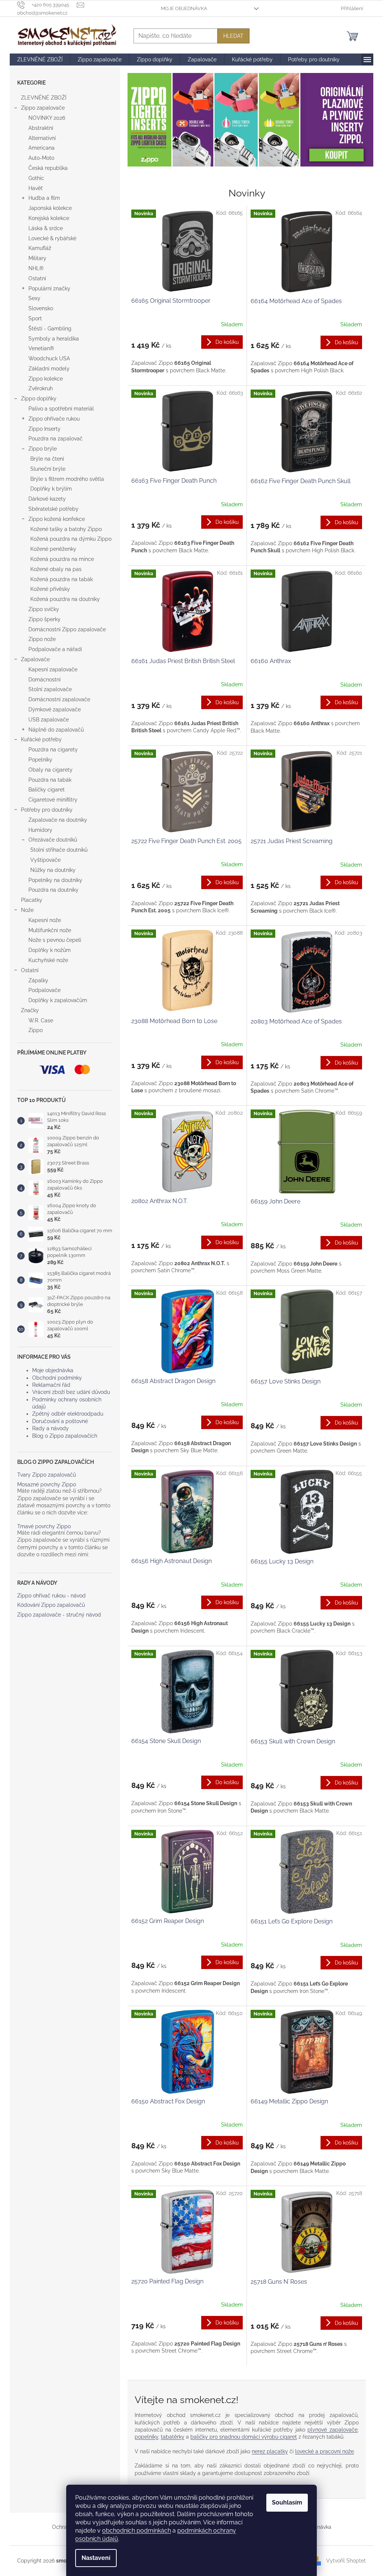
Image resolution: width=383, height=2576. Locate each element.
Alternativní (42, 138)
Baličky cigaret (47, 790)
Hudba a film (44, 198)
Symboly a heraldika (54, 339)
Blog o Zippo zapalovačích (65, 1436)
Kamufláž (40, 248)
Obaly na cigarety (50, 770)
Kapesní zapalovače (53, 669)
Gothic (36, 178)
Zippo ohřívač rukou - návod (51, 1596)
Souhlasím (287, 2502)
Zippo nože (42, 639)
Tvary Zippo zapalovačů (47, 1475)
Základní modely (49, 369)
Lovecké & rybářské (52, 238)
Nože (27, 910)
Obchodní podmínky (57, 1378)
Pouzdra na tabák (50, 780)
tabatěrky (173, 2437)
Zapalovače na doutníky (58, 820)
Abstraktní (41, 128)
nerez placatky (270, 2451)
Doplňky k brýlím (51, 489)
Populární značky (49, 289)
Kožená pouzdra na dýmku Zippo (71, 539)
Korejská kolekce (49, 218)
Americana (42, 148)
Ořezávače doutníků (53, 840)
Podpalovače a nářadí (55, 649)
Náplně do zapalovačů (56, 730)
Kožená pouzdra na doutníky (65, 599)
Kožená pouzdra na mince (62, 559)
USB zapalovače (49, 720)
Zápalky (38, 980)
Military (37, 258)
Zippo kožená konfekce (57, 519)
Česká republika (48, 168)
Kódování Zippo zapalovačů (51, 1605)
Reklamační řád (51, 1385)
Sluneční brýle (48, 469)
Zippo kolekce (46, 379)
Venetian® (41, 348)
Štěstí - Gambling (50, 329)
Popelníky (40, 760)
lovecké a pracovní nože (324, 2451)
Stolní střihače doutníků (59, 850)
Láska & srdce (46, 228)
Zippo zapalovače (43, 108)
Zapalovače (35, 659)
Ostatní (37, 278)
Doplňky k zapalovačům (58, 1000)
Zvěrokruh (41, 388)
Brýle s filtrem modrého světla (67, 479)
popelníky (146, 2437)
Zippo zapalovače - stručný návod (59, 1615)
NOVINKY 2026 (47, 118)
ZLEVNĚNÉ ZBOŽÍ (44, 98)
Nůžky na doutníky (53, 870)
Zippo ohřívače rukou (54, 419)
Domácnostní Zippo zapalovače (67, 629)
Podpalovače (45, 990)
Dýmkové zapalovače (55, 709)
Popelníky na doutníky (55, 880)
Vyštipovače (45, 860)
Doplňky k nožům (50, 950)
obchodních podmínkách (137, 2531)
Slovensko (41, 308)
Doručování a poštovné (60, 1421)
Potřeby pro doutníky (47, 810)
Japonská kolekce (50, 208)
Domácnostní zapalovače (59, 699)
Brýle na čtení (47, 459)
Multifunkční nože (50, 930)
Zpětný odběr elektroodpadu (68, 1414)
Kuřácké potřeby (41, 739)
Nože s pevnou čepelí (55, 940)
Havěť (36, 188)
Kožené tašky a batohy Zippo (66, 529)
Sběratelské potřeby (53, 509)
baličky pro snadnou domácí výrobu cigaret (244, 2437)
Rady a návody (50, 1428)
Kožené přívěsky (50, 589)
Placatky (32, 900)
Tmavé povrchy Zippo (44, 1527)
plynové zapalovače (333, 2430)
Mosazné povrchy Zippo (47, 1485)
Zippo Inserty (45, 429)
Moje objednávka (184, 8)
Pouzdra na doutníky (53, 890)
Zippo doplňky (39, 399)
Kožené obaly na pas (56, 569)
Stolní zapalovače (50, 689)
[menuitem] (40, 59)
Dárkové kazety (47, 499)
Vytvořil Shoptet (346, 2560)
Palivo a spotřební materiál (61, 409)
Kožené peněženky (53, 549)
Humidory (40, 830)
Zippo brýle (43, 449)
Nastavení (96, 2558)
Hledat (233, 36)
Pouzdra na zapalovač (56, 439)
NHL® (36, 268)
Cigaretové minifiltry (53, 800)
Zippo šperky (45, 619)
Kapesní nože (45, 920)
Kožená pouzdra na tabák (62, 579)
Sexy (34, 298)
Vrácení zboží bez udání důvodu (71, 1392)
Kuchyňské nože (48, 960)
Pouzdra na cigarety (53, 750)
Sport (35, 318)
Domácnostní (45, 680)
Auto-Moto (41, 158)
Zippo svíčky (44, 609)
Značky (30, 1010)
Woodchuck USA (49, 358)
